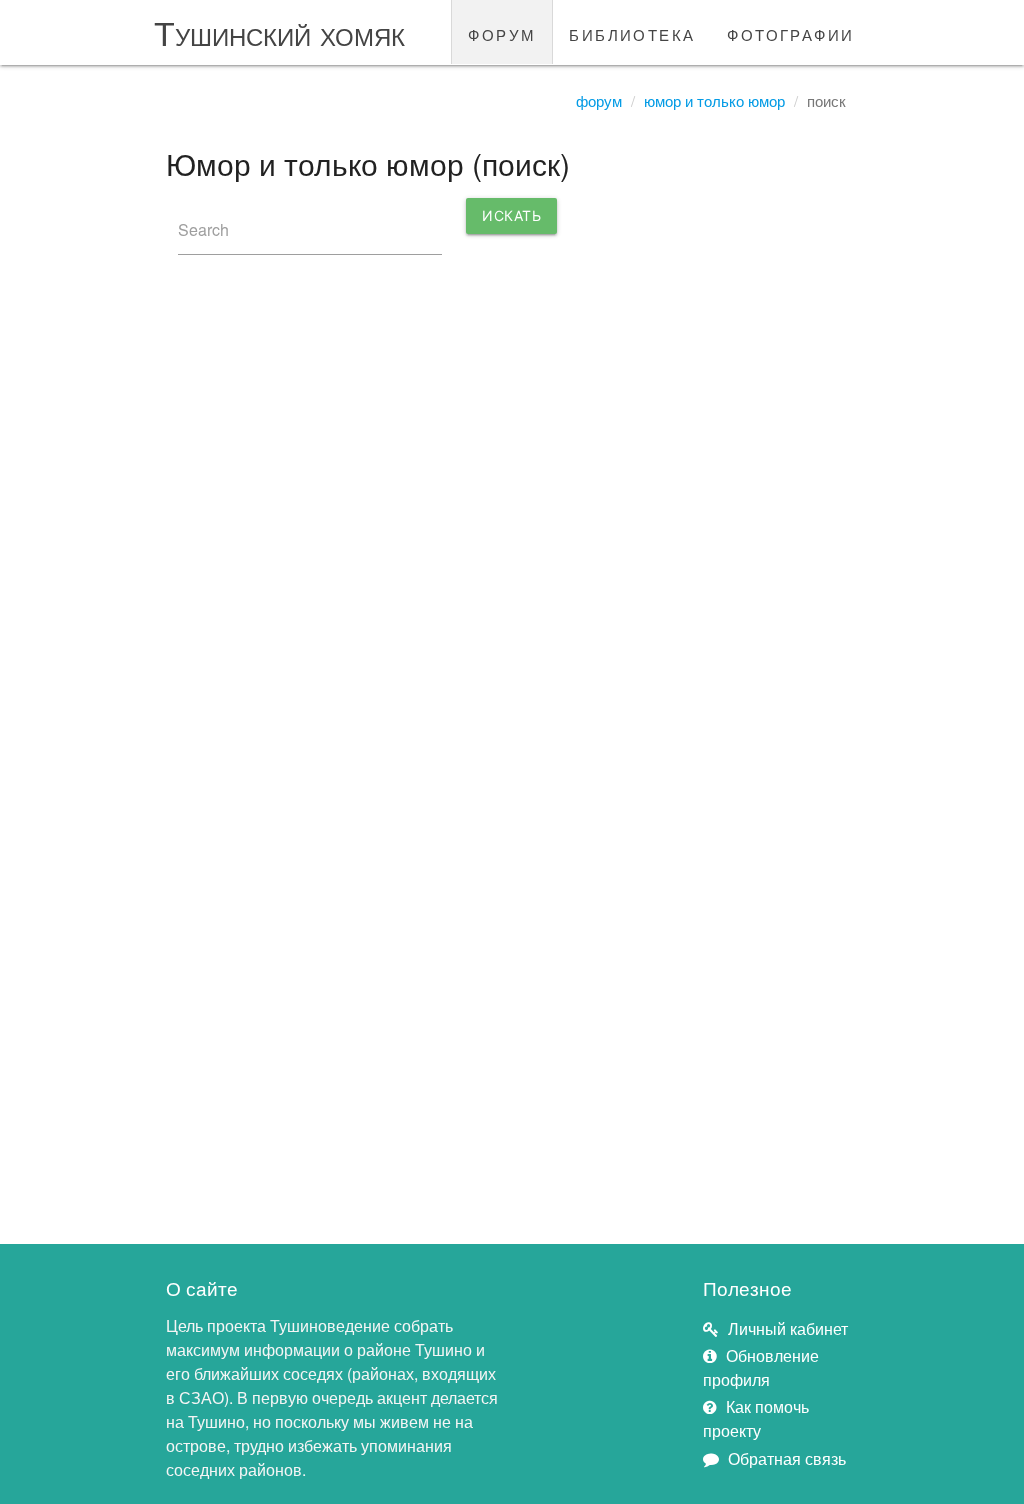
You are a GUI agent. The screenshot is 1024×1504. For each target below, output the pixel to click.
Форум (599, 100)
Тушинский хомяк (279, 31)
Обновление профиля (761, 1367)
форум (502, 32)
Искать (511, 215)
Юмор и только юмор (714, 100)
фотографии (790, 32)
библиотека (632, 32)
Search (203, 229)
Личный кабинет (788, 1328)
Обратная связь (787, 1458)
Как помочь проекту (756, 1418)
